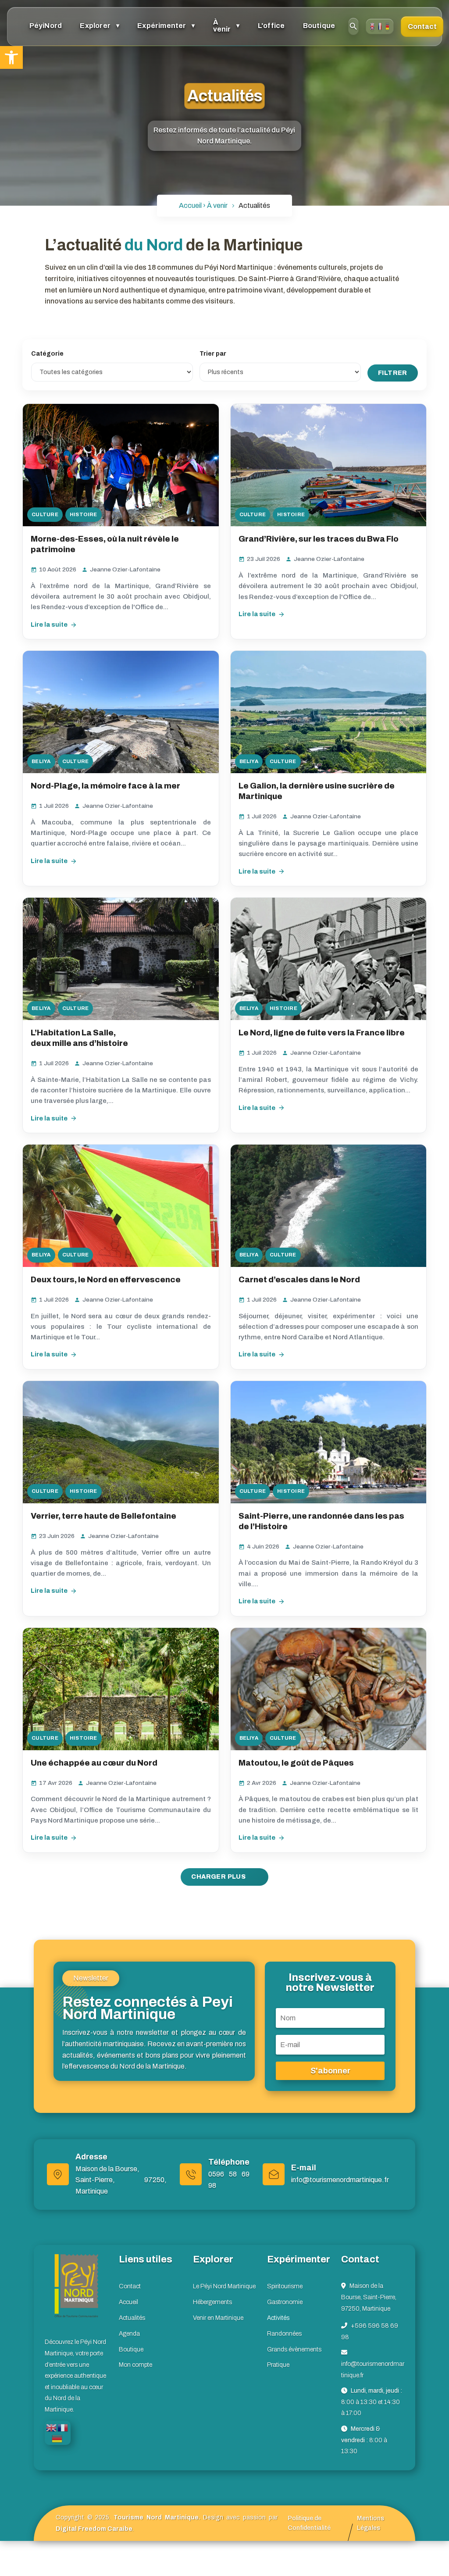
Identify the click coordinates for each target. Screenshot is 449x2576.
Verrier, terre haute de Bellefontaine (103, 1516)
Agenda (129, 2334)
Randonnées (284, 2334)
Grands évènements (294, 2349)
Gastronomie (285, 2302)
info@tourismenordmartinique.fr (340, 2180)
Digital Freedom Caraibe (94, 2529)
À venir (222, 26)
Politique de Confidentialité (309, 2523)
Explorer (95, 26)
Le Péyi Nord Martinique (224, 2286)
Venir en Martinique (218, 2318)
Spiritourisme (285, 2286)
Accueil (128, 2302)
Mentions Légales (371, 2523)
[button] (11, 57)
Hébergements (212, 2302)
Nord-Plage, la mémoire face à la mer (107, 786)
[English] (372, 26)
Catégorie (47, 354)
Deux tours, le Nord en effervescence (106, 1280)
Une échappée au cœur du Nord (95, 1763)
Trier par (213, 354)
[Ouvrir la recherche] (353, 26)
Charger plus (219, 1877)
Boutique (319, 26)
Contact (422, 27)
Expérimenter (162, 26)
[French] (380, 26)
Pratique (278, 2365)
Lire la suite (49, 624)
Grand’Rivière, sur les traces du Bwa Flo (319, 539)
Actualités (132, 2318)
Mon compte (135, 2365)
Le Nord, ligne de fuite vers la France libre (322, 1033)
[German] (387, 26)
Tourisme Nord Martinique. (157, 2517)
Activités (278, 2318)
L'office (271, 26)
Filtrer (393, 373)
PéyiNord (46, 26)
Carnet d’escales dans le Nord (300, 1280)
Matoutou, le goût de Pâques (297, 1763)
